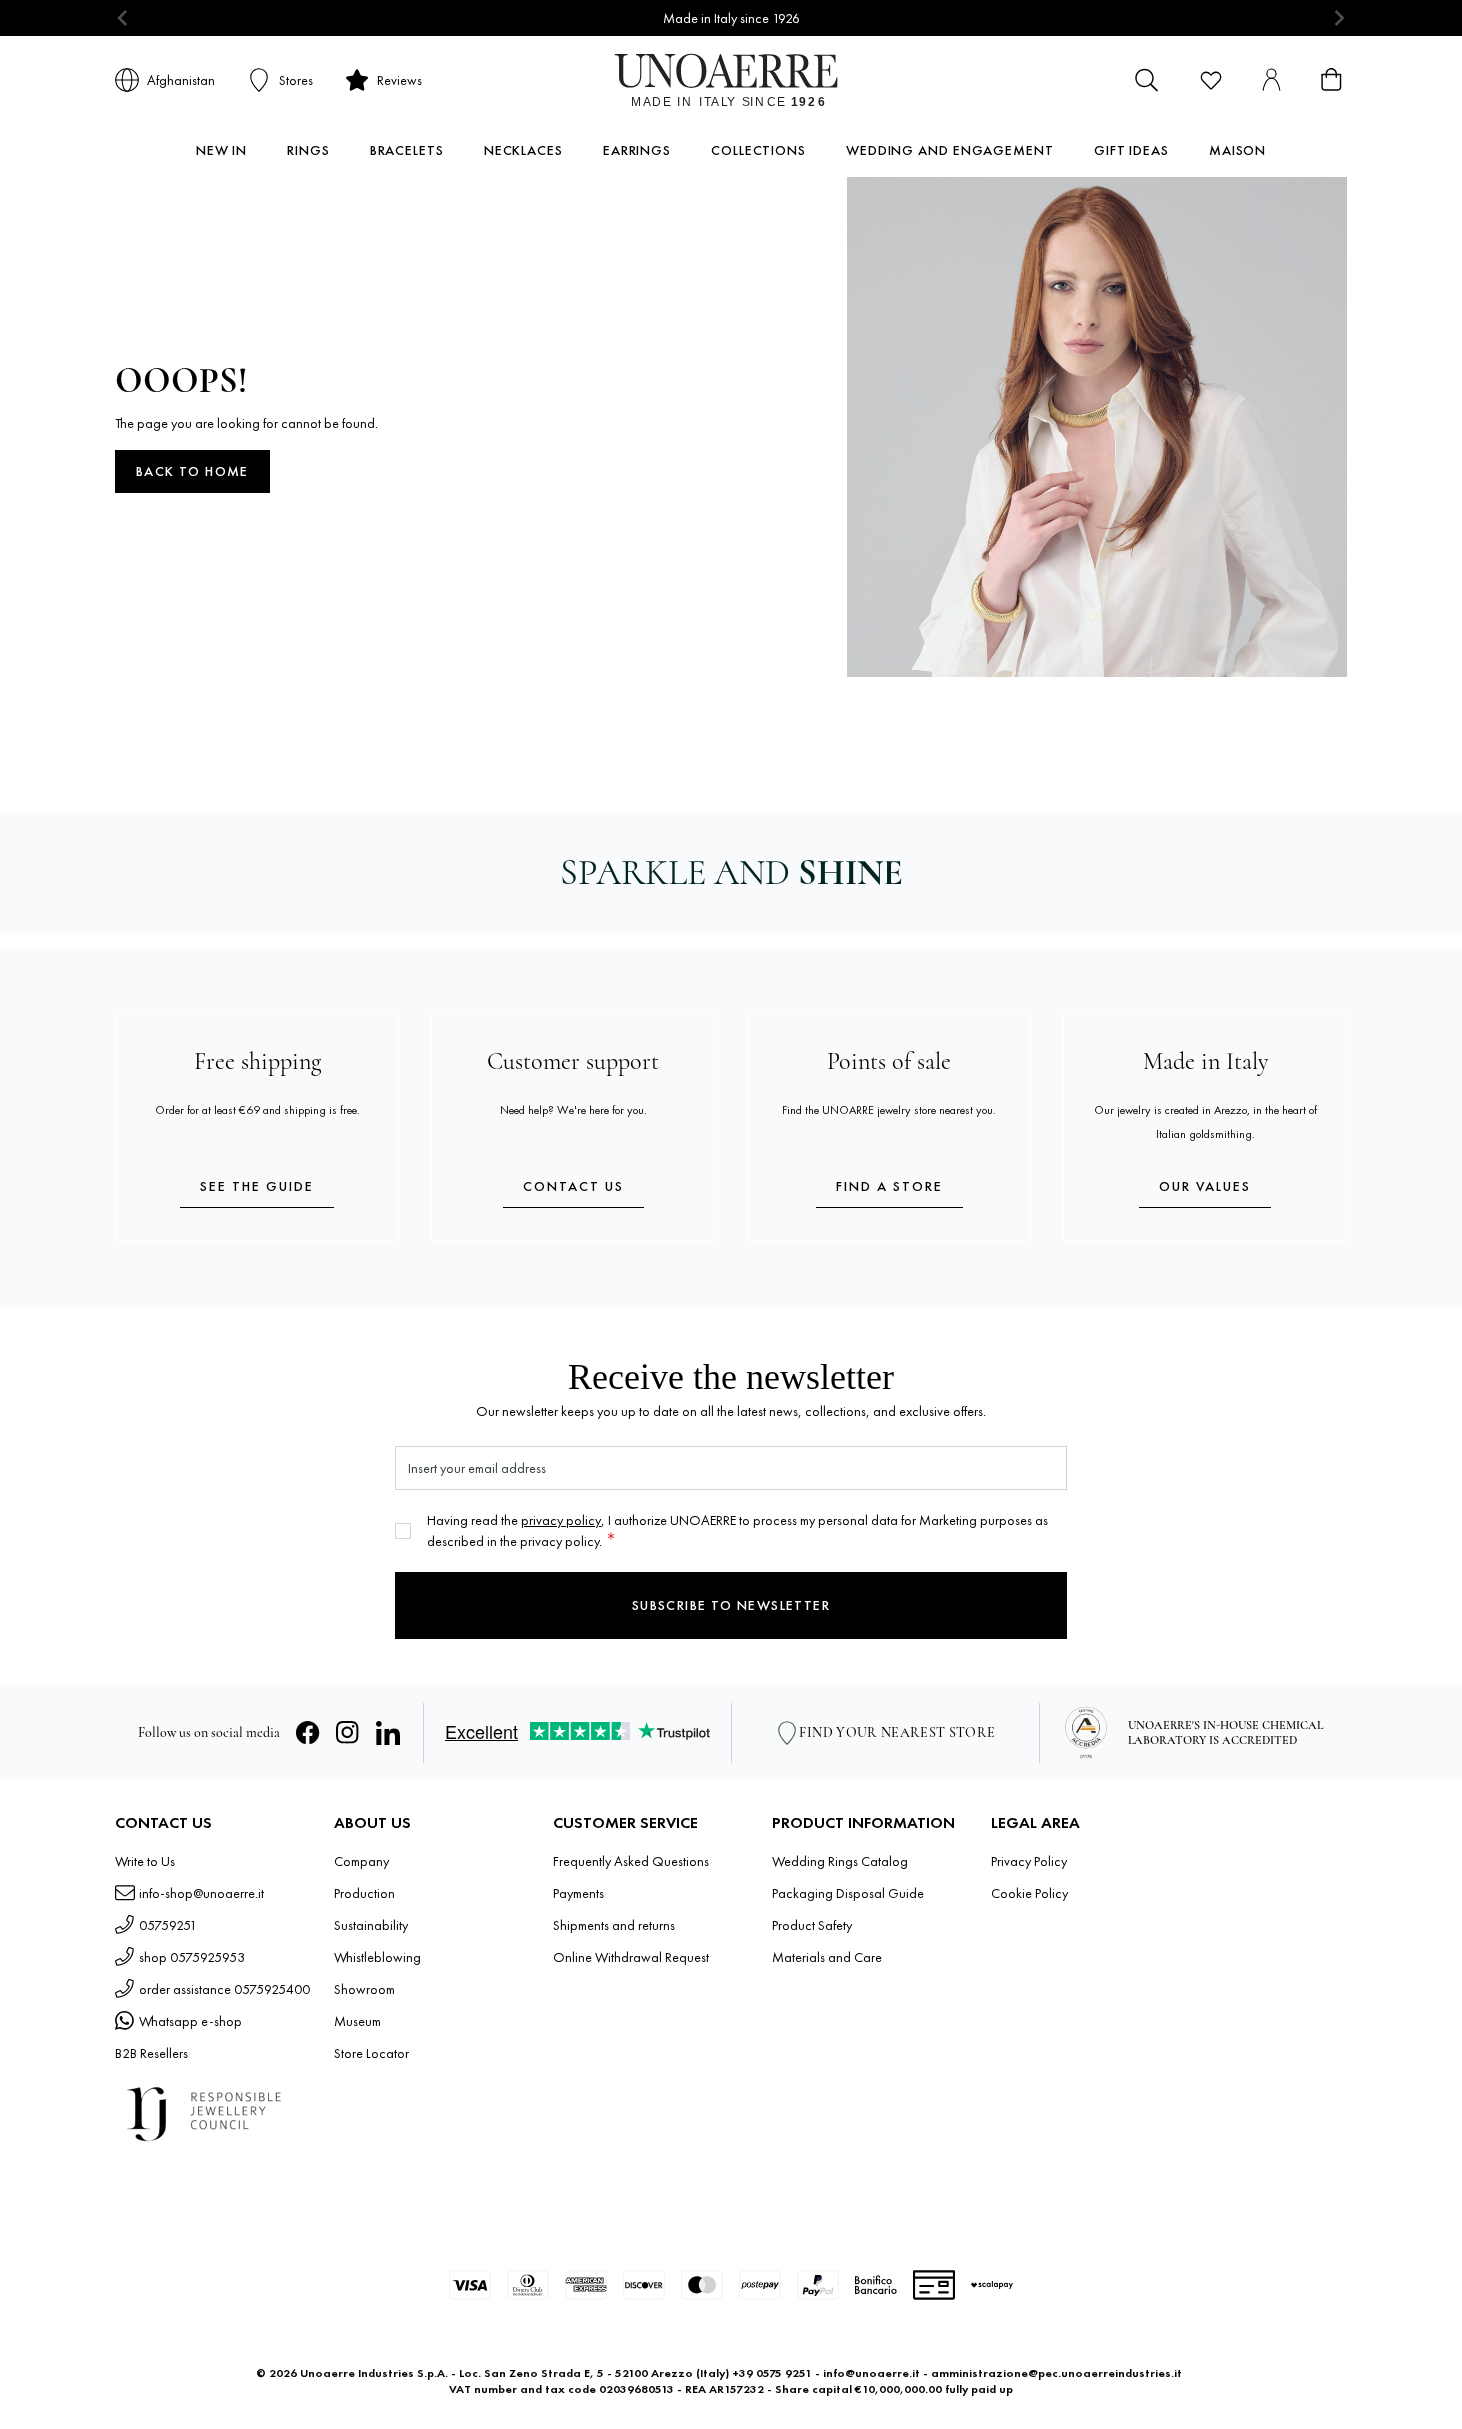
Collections (758, 150)
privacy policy (561, 1520)
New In (221, 150)
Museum (357, 2021)
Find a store (889, 1186)
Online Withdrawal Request (631, 1957)
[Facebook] (308, 1733)
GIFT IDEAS (1131, 150)
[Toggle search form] (1147, 80)
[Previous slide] (123, 18)
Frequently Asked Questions (631, 1861)
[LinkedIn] (388, 1733)
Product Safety (812, 1925)
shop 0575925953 (192, 1957)
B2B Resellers (151, 2053)
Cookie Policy (1029, 1893)
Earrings (637, 150)
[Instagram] (348, 1733)
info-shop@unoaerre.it (201, 1893)
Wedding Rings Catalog (840, 1861)
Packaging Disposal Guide (848, 1893)
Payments (578, 1893)
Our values (1205, 1186)
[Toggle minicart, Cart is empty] (1331, 80)
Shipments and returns (614, 1925)
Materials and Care (827, 1957)
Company (361, 1861)
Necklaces (523, 150)
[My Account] (1271, 80)
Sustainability (371, 1925)
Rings (308, 150)
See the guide (257, 1186)
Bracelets (407, 150)
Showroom (364, 1989)
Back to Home (192, 471)
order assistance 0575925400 (224, 1989)
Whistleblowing (377, 1957)
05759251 (168, 1925)
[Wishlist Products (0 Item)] (1211, 80)
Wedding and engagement (950, 150)
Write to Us (145, 1861)
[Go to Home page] (731, 80)
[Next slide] (1338, 18)
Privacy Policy (1029, 1861)
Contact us (573, 1186)
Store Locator (371, 2053)
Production (364, 1893)
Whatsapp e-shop (190, 2021)
